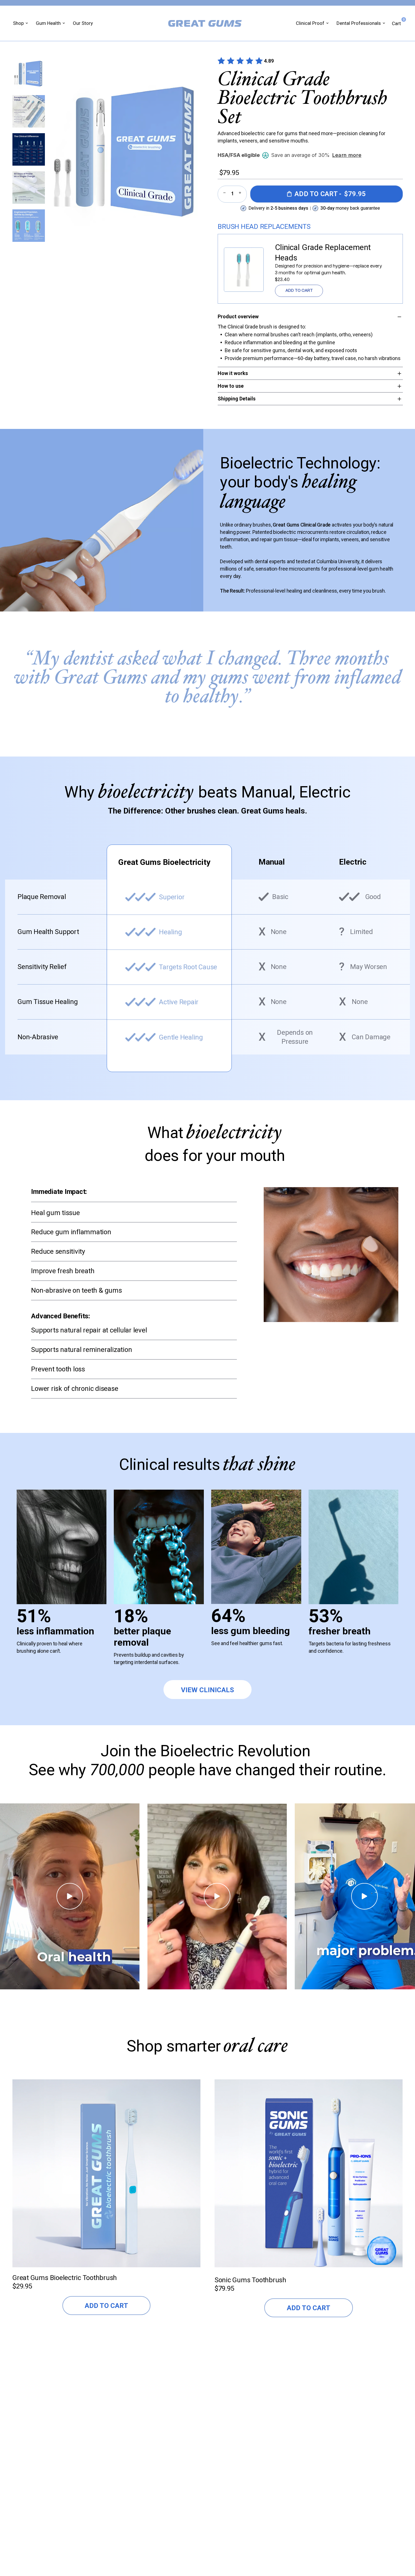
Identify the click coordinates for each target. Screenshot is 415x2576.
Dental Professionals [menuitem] (359, 23)
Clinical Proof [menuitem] (310, 23)
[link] (244, 270)
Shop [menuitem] (18, 23)
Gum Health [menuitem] (48, 23)
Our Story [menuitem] (83, 23)
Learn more (347, 155)
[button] (29, 73)
